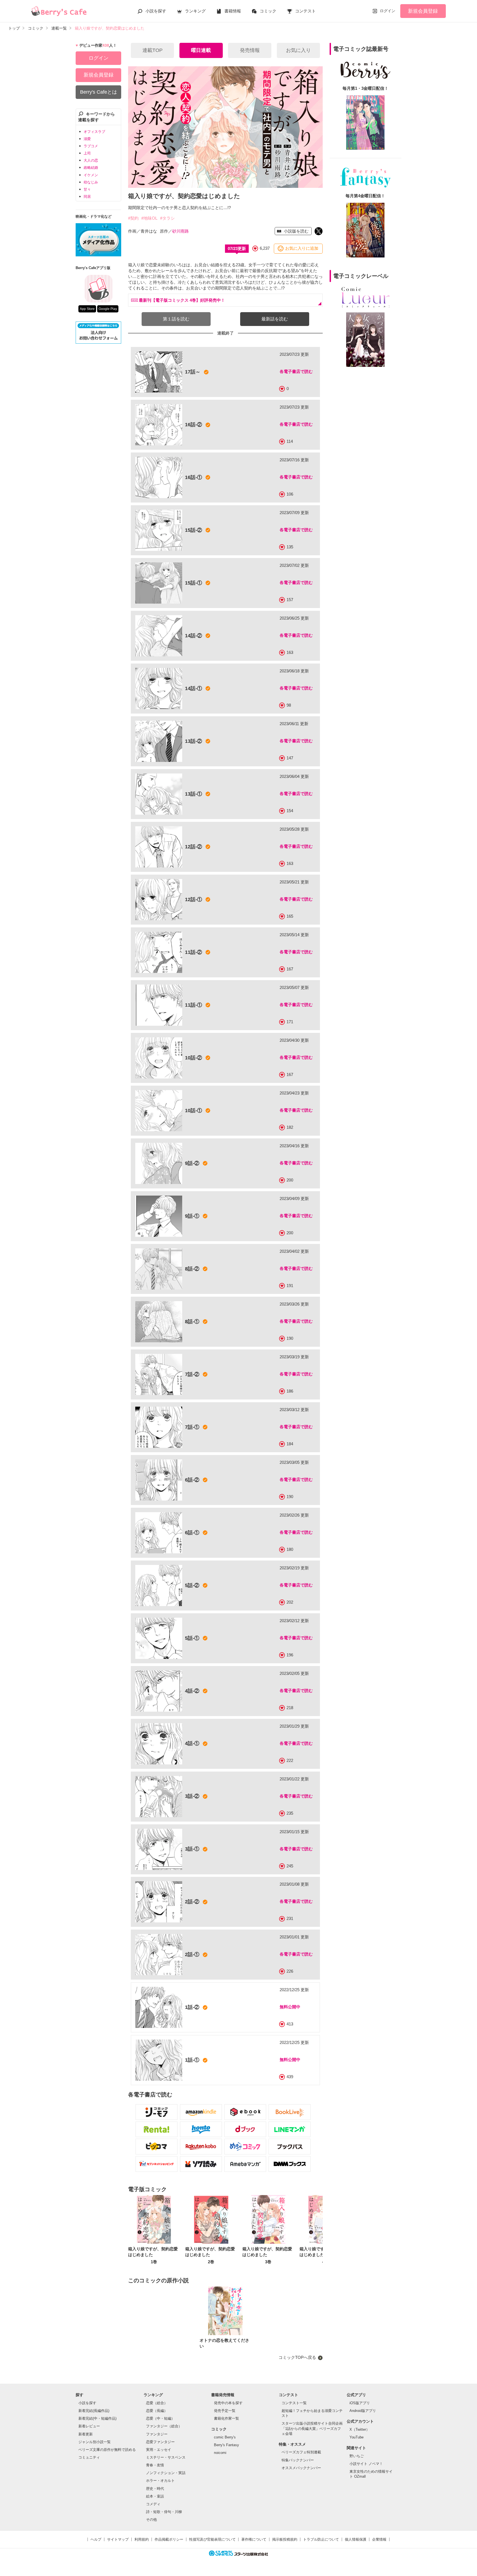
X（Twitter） (360, 2429)
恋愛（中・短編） (160, 2418)
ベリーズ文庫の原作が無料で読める (107, 2450)
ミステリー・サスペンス (166, 2457)
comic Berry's (225, 2437)
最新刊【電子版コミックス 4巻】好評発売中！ (182, 300)
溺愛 (87, 139)
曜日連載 (201, 50)
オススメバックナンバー (301, 2468)
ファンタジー (157, 2434)
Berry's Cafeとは (99, 92)
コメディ (153, 2504)
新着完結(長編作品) (94, 2411)
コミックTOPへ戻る (297, 2357)
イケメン (91, 175)
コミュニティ (89, 2457)
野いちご (357, 2456)
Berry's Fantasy (226, 2445)
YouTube (357, 2437)
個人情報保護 (356, 2539)
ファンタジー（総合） (164, 2426)
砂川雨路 (181, 231)
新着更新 (86, 2434)
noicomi (220, 2453)
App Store (87, 309)
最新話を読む (275, 319)
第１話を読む (176, 319)
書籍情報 (233, 11)
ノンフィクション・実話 (166, 2473)
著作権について (254, 2539)
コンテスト (305, 11)
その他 (151, 2520)
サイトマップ (118, 2539)
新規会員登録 (423, 11)
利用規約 (142, 2539)
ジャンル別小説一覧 (95, 2442)
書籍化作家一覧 (226, 2418)
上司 (87, 153)
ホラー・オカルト (160, 2481)
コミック (268, 11)
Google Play (108, 309)
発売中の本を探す (228, 2403)
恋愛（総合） (157, 2403)
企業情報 (379, 2539)
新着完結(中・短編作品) (97, 2418)
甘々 (87, 189)
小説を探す (156, 11)
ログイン (388, 11)
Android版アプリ (363, 2411)
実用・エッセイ (159, 2450)
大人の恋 (91, 160)
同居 (87, 197)
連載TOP (153, 50)
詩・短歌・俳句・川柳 (164, 2512)
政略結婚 (91, 168)
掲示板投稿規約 (285, 2539)
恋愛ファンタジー (160, 2442)
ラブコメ (91, 146)
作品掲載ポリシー (169, 2539)
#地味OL (149, 218)
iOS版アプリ (360, 2403)
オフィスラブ (94, 132)
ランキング (195, 11)
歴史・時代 (155, 2489)
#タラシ (167, 218)
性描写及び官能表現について (212, 2539)
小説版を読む (296, 231)
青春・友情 (155, 2465)
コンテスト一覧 (294, 2403)
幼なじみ (91, 182)
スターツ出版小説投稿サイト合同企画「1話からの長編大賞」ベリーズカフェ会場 (312, 2428)
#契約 (133, 218)
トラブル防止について (321, 2539)
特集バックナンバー (298, 2460)
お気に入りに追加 (302, 248)
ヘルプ (96, 2539)
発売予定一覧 (225, 2411)
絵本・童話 (155, 2496)
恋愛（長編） (157, 2411)
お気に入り (298, 50)
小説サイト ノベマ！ (366, 2464)
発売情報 (250, 50)
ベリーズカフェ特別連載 (301, 2452)
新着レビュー (89, 2426)
